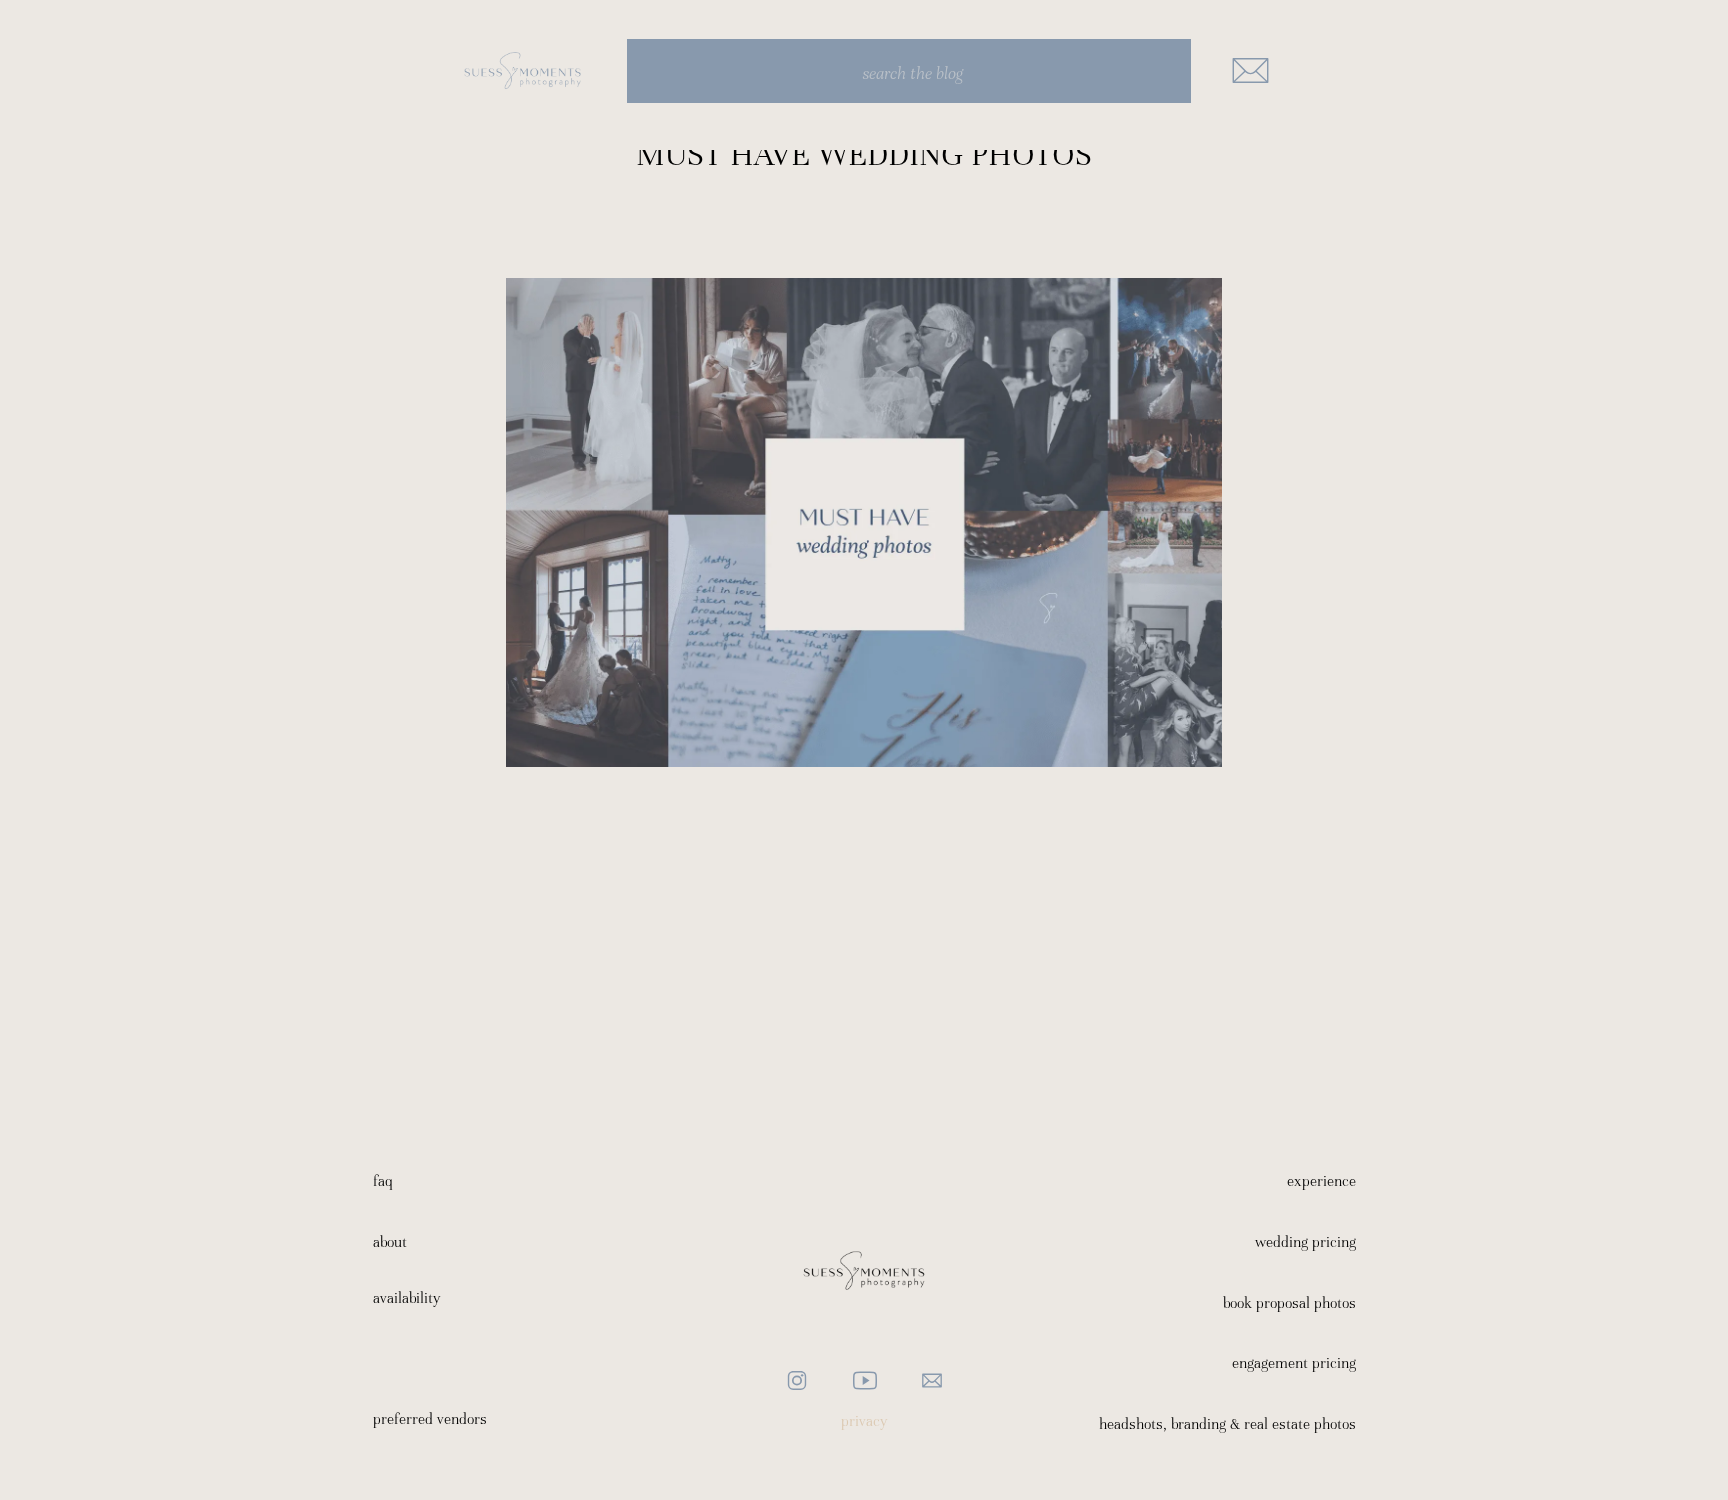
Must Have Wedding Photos (864, 154)
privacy (864, 1421)
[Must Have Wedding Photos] (864, 522)
